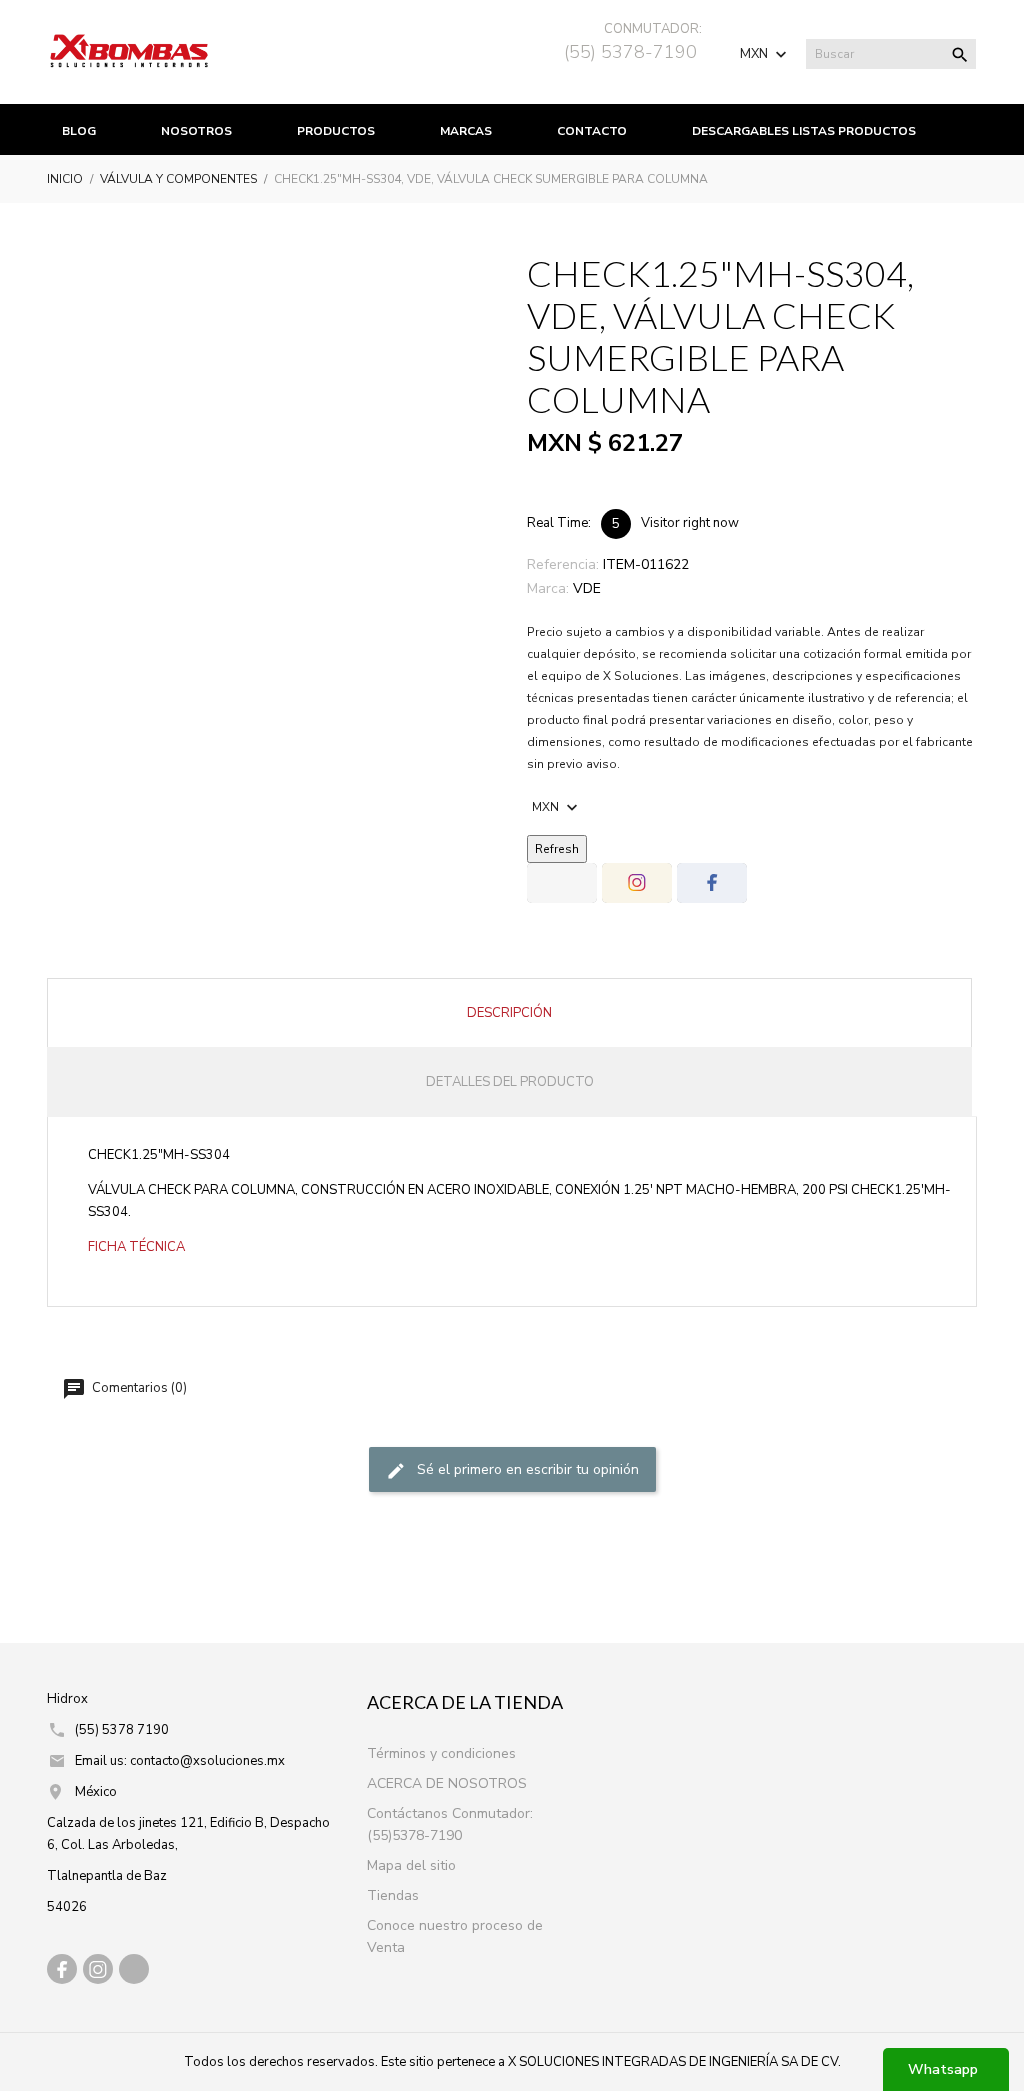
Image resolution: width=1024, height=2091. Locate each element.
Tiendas (393, 1895)
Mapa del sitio (411, 1865)
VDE (587, 588)
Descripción (509, 1013)
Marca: (548, 588)
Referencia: (563, 564)
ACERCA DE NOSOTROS (447, 1783)
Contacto (592, 131)
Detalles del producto (510, 1082)
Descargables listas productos (804, 131)
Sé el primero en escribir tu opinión (526, 1469)
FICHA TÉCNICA (136, 1247)
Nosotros (196, 131)
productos (336, 131)
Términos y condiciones (441, 1753)
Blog (79, 131)
